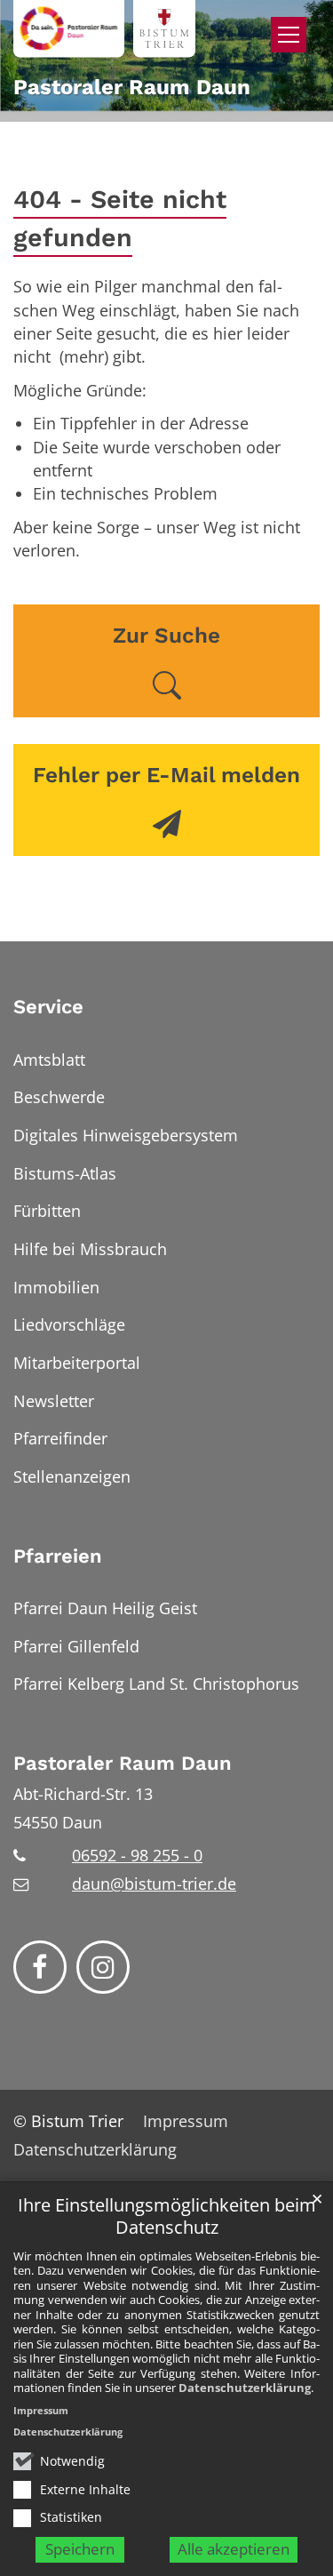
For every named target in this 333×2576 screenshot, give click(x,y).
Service (48, 1007)
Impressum (41, 2410)
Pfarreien (58, 1556)
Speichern (80, 2549)
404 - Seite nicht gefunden (120, 218)
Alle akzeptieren (234, 2549)
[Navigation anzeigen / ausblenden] (289, 35)
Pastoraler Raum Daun (123, 1763)
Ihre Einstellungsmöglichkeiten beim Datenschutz (167, 2216)
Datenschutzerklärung (245, 2388)
